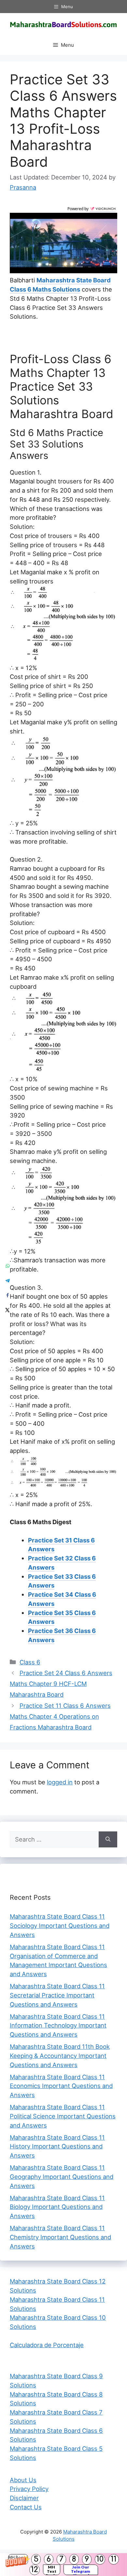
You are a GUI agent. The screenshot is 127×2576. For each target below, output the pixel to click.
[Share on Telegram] (7, 1281)
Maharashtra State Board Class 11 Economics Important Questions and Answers (61, 2086)
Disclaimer (24, 2498)
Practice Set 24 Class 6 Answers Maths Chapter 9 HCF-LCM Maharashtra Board (61, 1684)
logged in (60, 1782)
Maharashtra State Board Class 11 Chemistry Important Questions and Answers (60, 2237)
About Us (23, 2480)
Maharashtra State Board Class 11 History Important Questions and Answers (57, 2147)
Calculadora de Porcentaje (47, 2345)
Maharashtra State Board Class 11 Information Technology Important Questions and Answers (58, 2026)
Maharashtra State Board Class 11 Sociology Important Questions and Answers (60, 1926)
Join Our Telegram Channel (81, 2570)
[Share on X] (7, 1310)
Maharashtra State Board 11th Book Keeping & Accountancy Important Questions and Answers (60, 2056)
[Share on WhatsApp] (7, 1266)
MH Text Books (52, 2570)
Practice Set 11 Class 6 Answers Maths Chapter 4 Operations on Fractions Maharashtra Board (60, 1717)
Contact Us (26, 2507)
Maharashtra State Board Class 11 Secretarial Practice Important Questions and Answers (57, 1995)
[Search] (108, 1840)
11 (114, 2559)
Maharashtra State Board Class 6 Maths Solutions (60, 285)
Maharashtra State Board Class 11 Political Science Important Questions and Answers (63, 2116)
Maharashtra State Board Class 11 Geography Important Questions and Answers (62, 2177)
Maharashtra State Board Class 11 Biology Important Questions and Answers (57, 2207)
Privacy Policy (29, 2489)
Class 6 (30, 1662)
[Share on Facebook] (7, 1296)
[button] (63, 2565)
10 (100, 2559)
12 (35, 2570)
